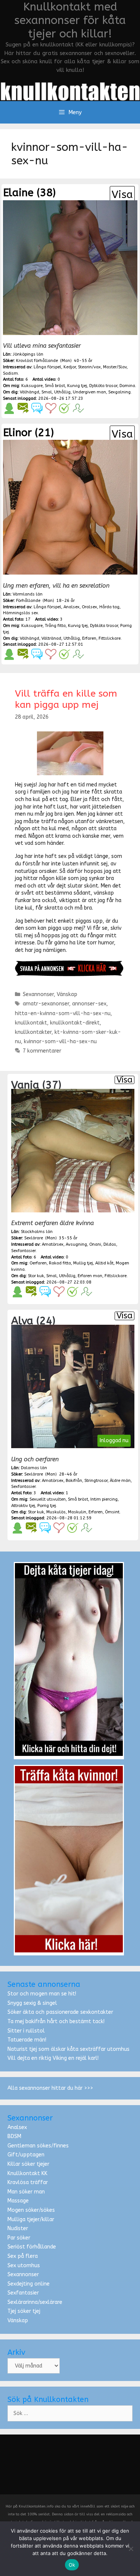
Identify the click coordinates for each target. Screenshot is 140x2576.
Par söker (19, 2238)
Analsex (17, 2127)
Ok (72, 2565)
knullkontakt (31, 1023)
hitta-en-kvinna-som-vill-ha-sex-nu (63, 1013)
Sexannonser (38, 994)
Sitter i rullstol (26, 2031)
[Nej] (131, 2549)
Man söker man (26, 2192)
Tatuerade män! (27, 2040)
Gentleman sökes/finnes (38, 2146)
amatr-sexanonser (46, 1004)
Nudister (18, 2228)
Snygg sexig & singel (32, 2003)
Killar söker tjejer (28, 2164)
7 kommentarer (42, 1051)
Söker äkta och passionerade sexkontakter (60, 2012)
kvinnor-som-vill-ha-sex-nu (60, 1042)
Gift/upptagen (26, 2155)
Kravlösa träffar (28, 2182)
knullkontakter (33, 1032)
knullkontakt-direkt (75, 1023)
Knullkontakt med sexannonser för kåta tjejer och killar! (70, 20)
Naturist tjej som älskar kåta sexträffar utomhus (69, 2049)
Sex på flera (23, 2256)
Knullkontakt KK (27, 2173)
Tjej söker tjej (24, 2311)
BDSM (14, 2136)
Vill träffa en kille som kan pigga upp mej (66, 699)
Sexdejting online (29, 2284)
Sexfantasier (23, 2293)
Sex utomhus (24, 2266)
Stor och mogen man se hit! (42, 1994)
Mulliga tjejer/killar (31, 2219)
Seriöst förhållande (32, 2247)
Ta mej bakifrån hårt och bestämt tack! (56, 2021)
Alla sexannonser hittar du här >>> (50, 2088)
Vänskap (67, 994)
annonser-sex (89, 1004)
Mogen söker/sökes (31, 2210)
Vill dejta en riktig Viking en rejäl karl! (53, 2058)
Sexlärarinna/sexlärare (35, 2302)
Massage (18, 2201)
